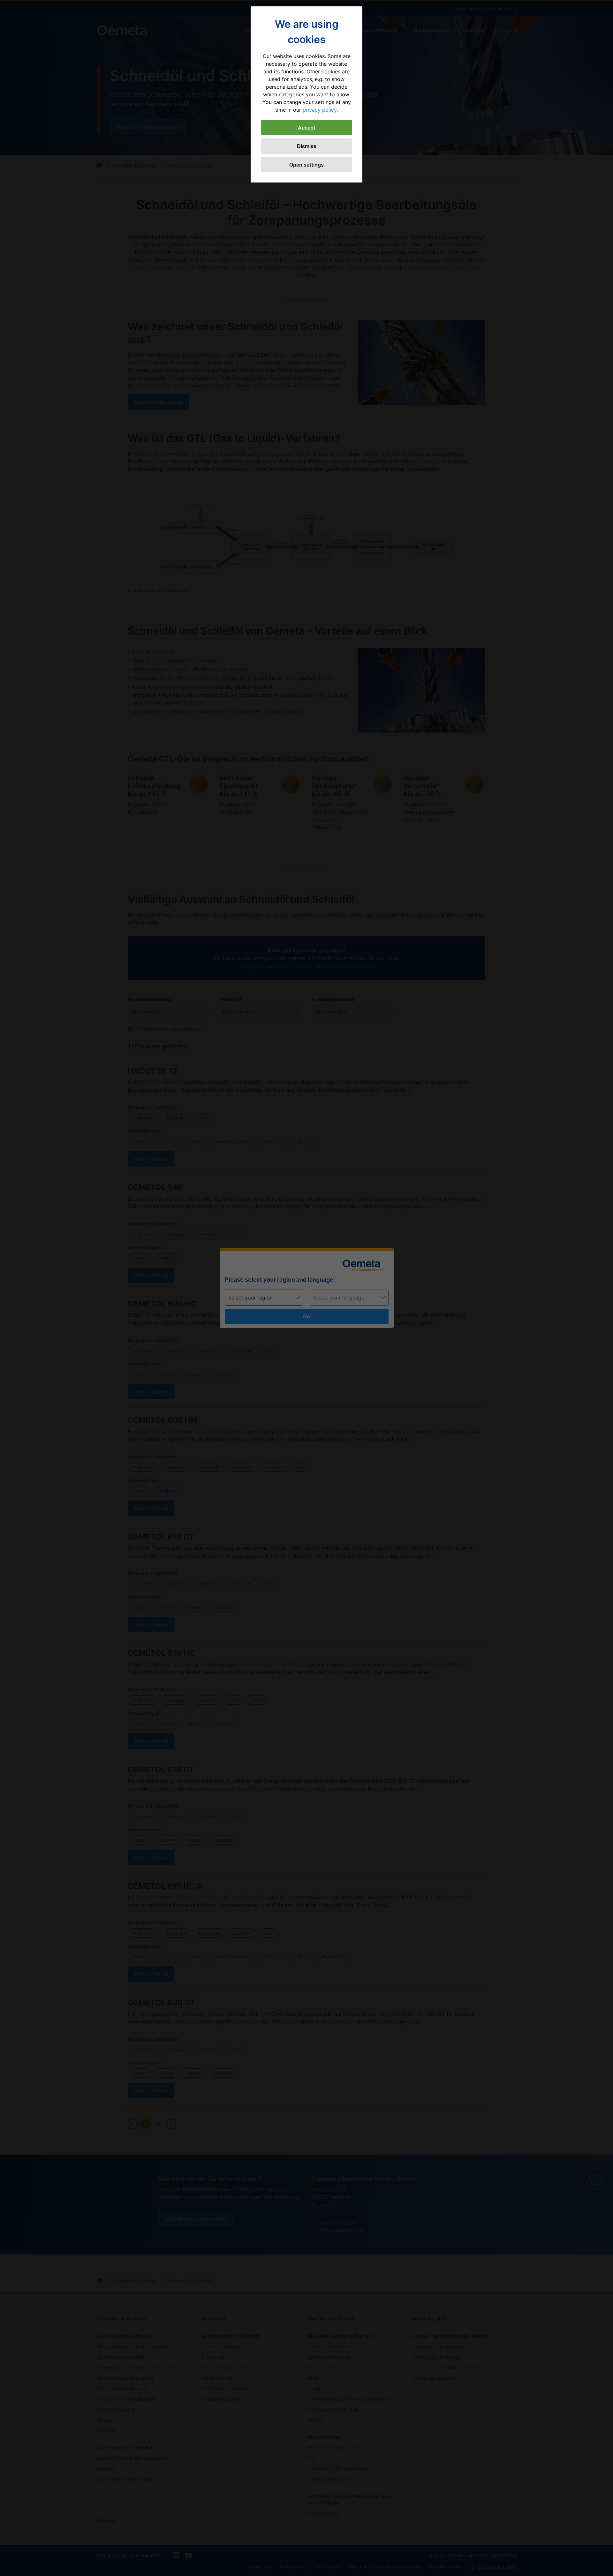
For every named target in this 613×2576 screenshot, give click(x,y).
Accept (307, 128)
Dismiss (307, 146)
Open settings (306, 165)
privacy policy (320, 110)
